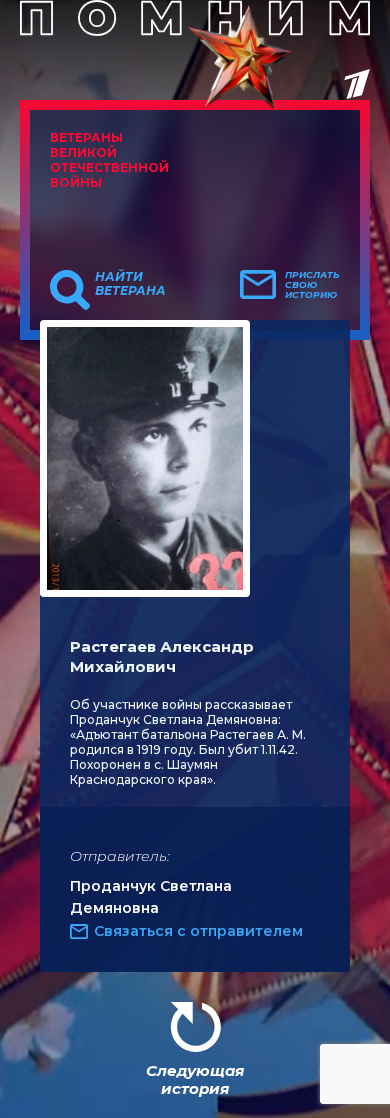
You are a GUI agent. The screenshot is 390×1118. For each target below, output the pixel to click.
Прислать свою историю (312, 285)
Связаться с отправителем (198, 931)
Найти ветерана (130, 284)
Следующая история (195, 1079)
